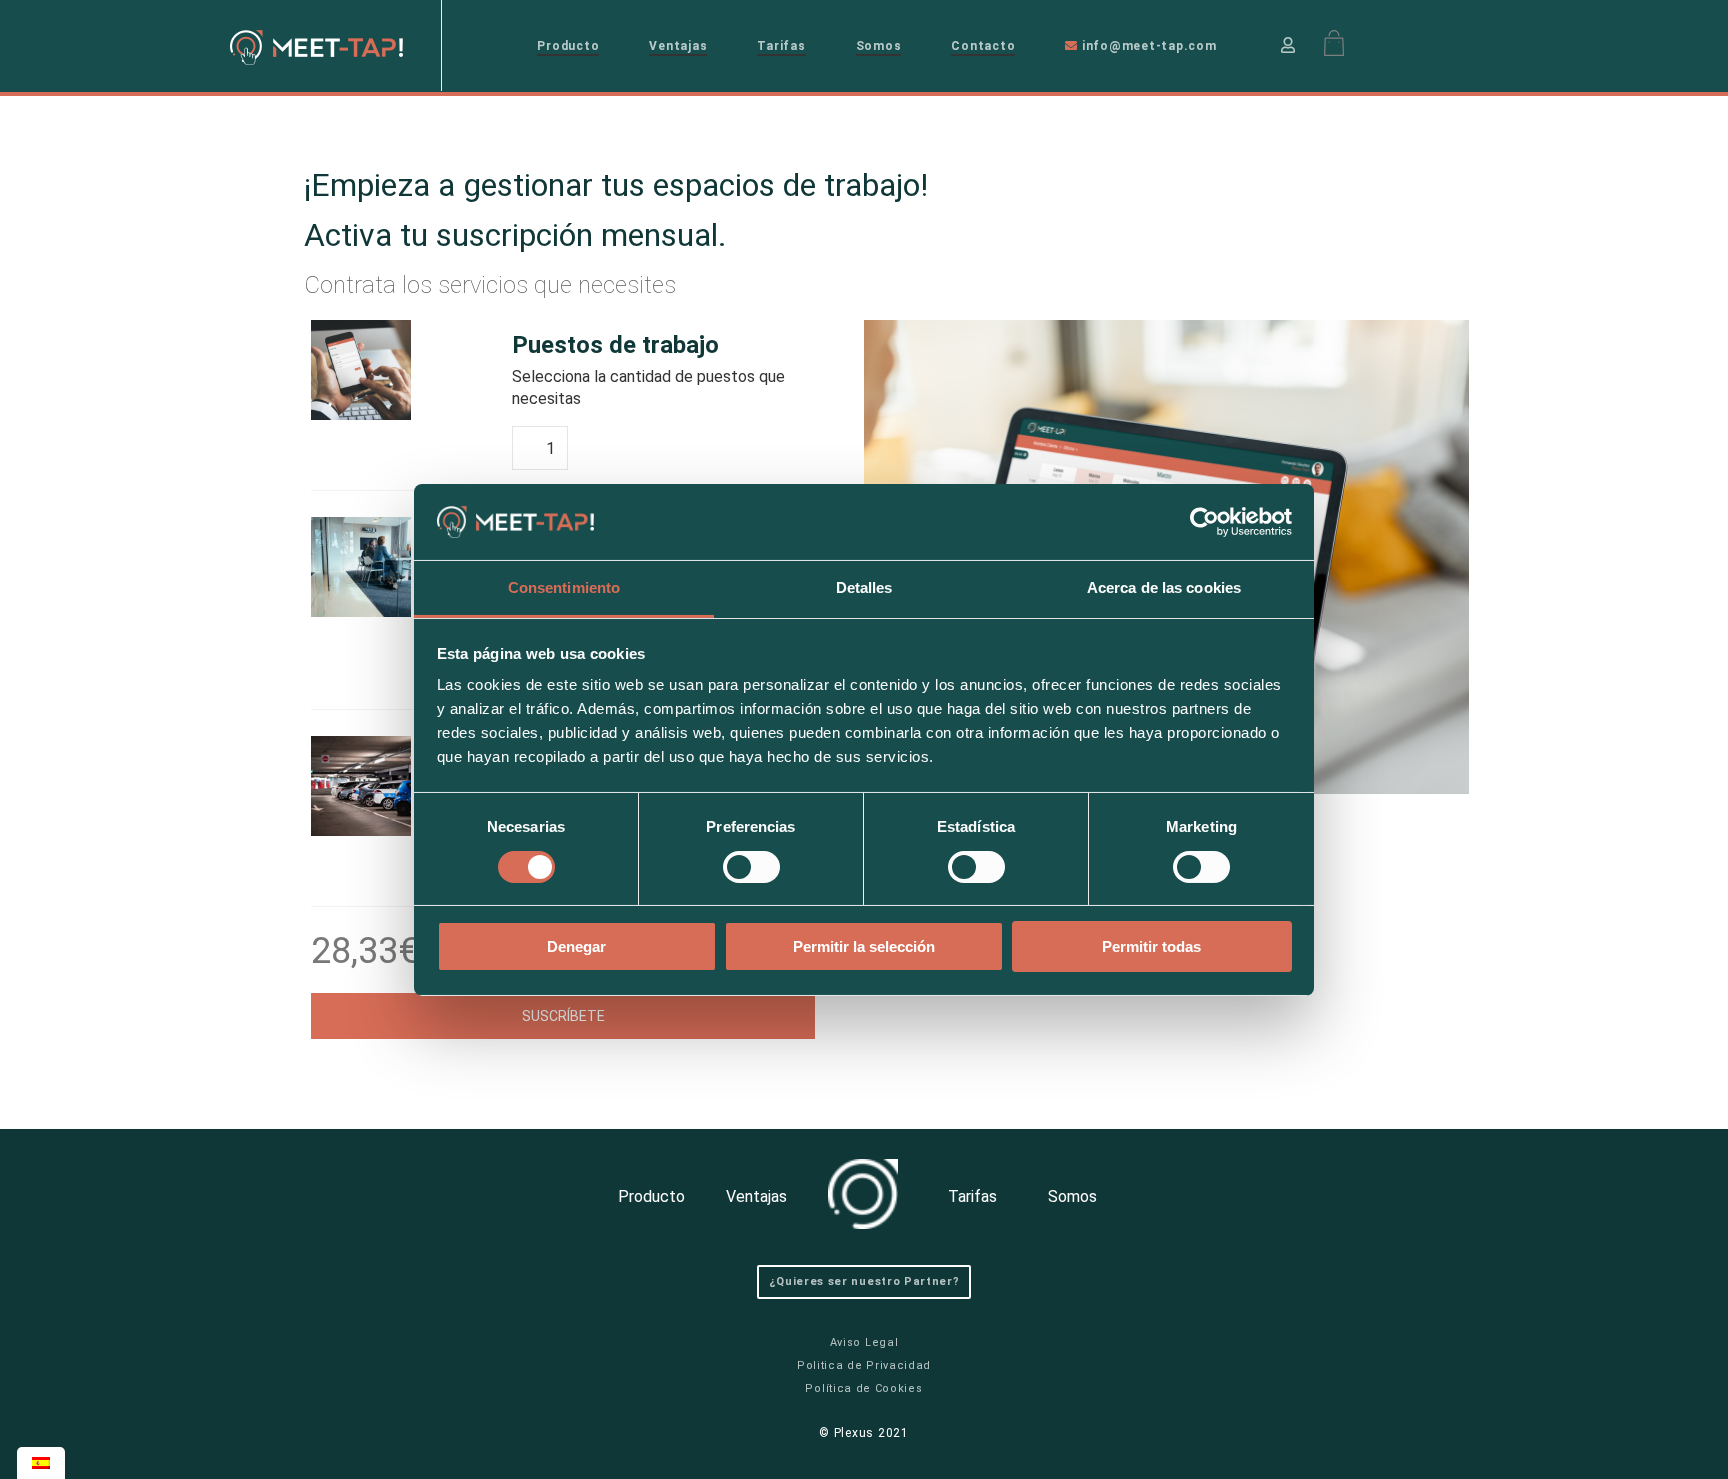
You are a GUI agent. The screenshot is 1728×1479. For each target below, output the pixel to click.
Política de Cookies (863, 1388)
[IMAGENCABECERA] (399, 567)
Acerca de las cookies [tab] (1164, 587)
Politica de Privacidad (864, 1365)
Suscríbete (563, 1016)
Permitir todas (1151, 946)
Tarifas (781, 46)
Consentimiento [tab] (564, 587)
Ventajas (678, 46)
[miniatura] (399, 786)
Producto (568, 46)
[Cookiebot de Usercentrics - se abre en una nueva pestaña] (1204, 522)
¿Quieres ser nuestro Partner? (864, 1281)
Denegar (576, 946)
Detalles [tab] (864, 587)
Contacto (983, 46)
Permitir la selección (864, 946)
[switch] (751, 867)
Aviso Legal (864, 1342)
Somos (879, 46)
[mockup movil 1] (399, 370)
